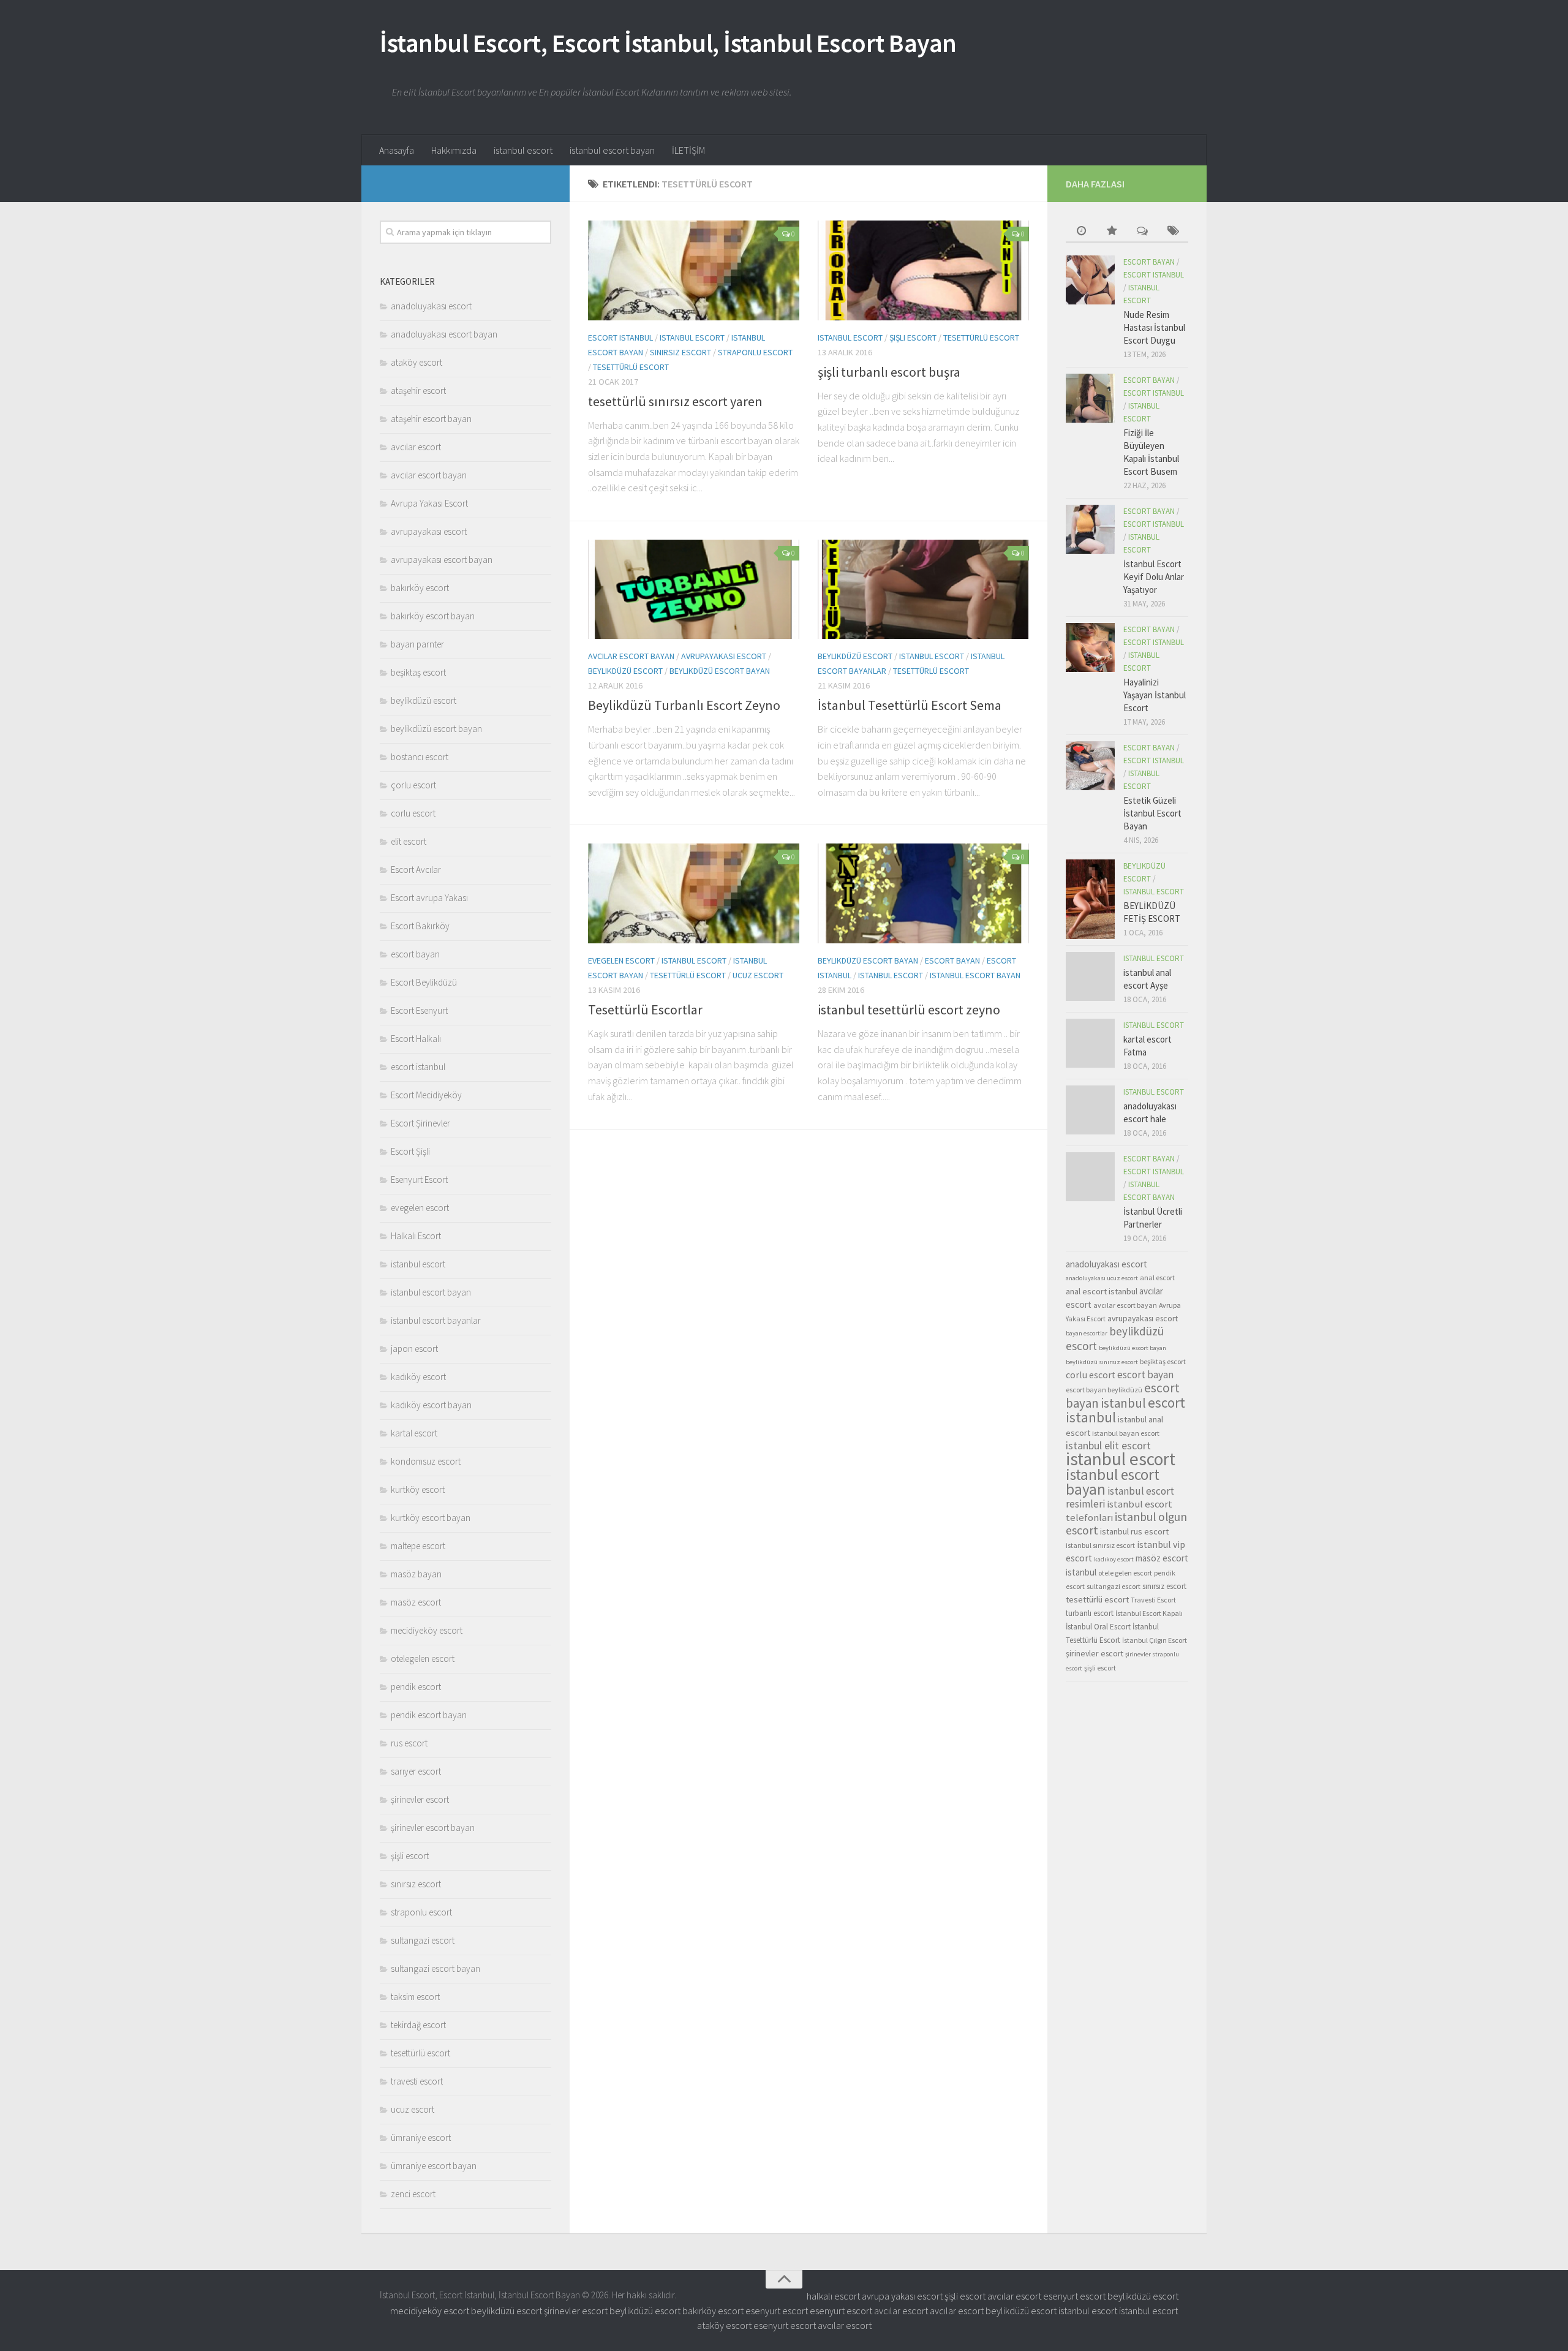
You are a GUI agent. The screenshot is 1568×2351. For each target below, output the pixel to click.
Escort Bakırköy (420, 926)
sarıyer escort (416, 1771)
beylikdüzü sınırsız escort (1102, 1362)
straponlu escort (755, 352)
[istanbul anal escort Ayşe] (1090, 976)
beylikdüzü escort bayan (720, 671)
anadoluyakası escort (431, 306)
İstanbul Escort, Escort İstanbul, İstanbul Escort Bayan (668, 43)
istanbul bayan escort (1126, 1433)
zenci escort (413, 2194)
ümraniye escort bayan (434, 2166)
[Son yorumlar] (1142, 232)
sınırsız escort (680, 352)
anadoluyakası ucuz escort (1102, 1278)
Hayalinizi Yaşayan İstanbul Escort (1155, 695)
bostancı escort (420, 757)
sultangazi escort (423, 1940)
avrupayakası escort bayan (442, 560)
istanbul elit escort (1108, 1446)
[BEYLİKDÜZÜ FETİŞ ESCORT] (1090, 899)
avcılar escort (416, 447)
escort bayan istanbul (1123, 1395)
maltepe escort (418, 1546)
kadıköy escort (418, 1377)
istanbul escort (523, 150)
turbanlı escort (1090, 1613)
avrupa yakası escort (902, 2296)
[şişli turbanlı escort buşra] (923, 270)
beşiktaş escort (418, 672)
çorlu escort (413, 785)
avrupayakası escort (724, 656)
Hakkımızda (454, 150)
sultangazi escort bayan (435, 1968)
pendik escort (416, 1687)
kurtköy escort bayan (431, 1518)
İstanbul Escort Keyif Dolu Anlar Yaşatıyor (1154, 577)
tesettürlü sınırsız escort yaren (675, 401)
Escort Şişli (410, 1151)
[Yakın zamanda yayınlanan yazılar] (1081, 232)
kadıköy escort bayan (431, 1405)
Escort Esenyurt (419, 1010)
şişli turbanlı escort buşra (889, 372)
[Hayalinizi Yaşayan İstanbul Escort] (1090, 647)
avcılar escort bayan (631, 656)
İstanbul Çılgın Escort (1155, 1640)
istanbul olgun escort (1126, 1523)
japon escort (414, 1349)
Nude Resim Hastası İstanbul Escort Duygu (1154, 327)
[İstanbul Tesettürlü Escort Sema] (923, 590)
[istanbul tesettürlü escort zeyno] (923, 893)
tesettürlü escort (631, 367)
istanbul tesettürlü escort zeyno (909, 1009)
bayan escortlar (1087, 1333)
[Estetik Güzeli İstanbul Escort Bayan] (1090, 766)
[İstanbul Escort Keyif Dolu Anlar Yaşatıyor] (1090, 529)
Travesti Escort (1153, 1600)
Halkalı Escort (416, 1236)
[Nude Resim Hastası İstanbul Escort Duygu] (1090, 280)
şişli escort (913, 338)
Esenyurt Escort (419, 1179)
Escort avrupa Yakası (429, 898)
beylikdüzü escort (625, 671)
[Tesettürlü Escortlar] (694, 893)
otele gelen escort (1125, 1573)
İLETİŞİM (688, 150)
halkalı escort (833, 2296)
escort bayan (952, 960)
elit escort (409, 841)
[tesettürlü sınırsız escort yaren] (694, 270)
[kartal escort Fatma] (1090, 1043)
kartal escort (414, 1433)
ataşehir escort (418, 391)
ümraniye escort (421, 2138)
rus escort (409, 1743)
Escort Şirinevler (420, 1123)
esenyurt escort (1074, 2296)
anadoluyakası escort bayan (444, 334)
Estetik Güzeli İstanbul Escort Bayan (1152, 813)
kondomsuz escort (426, 1461)
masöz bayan (416, 1574)
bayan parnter (417, 644)
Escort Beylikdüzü (424, 982)
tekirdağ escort (418, 2025)
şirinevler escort (420, 1799)
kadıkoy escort (1114, 1559)
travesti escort (417, 2081)
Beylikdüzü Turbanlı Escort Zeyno (684, 705)
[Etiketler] (1173, 232)
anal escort (1157, 1277)
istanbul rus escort (1134, 1531)
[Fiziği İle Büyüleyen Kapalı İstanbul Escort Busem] (1090, 398)
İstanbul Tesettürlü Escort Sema (910, 705)
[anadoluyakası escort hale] (1090, 1110)
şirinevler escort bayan (433, 1828)
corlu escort (413, 813)
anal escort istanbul (1102, 1291)
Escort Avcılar (416, 870)
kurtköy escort (418, 1489)
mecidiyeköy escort (427, 1630)
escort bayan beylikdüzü (1104, 1390)
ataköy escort (417, 362)
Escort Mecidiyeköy (426, 1095)
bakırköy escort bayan (433, 616)
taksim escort (415, 1997)
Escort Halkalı (416, 1039)
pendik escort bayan (429, 1715)
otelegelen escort (423, 1659)
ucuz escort (758, 975)
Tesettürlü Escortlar (645, 1009)
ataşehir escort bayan (431, 419)
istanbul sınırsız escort (1100, 1545)
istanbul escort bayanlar (436, 1320)
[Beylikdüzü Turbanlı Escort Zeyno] (694, 590)
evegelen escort (621, 960)
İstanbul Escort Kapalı (1149, 1613)
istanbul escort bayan (612, 150)
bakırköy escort (420, 588)
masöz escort (416, 1602)
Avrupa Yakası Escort (429, 503)
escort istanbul (620, 338)
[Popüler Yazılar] (1112, 232)
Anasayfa (397, 150)
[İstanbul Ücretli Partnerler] (1090, 1177)
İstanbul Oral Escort (1098, 1627)
